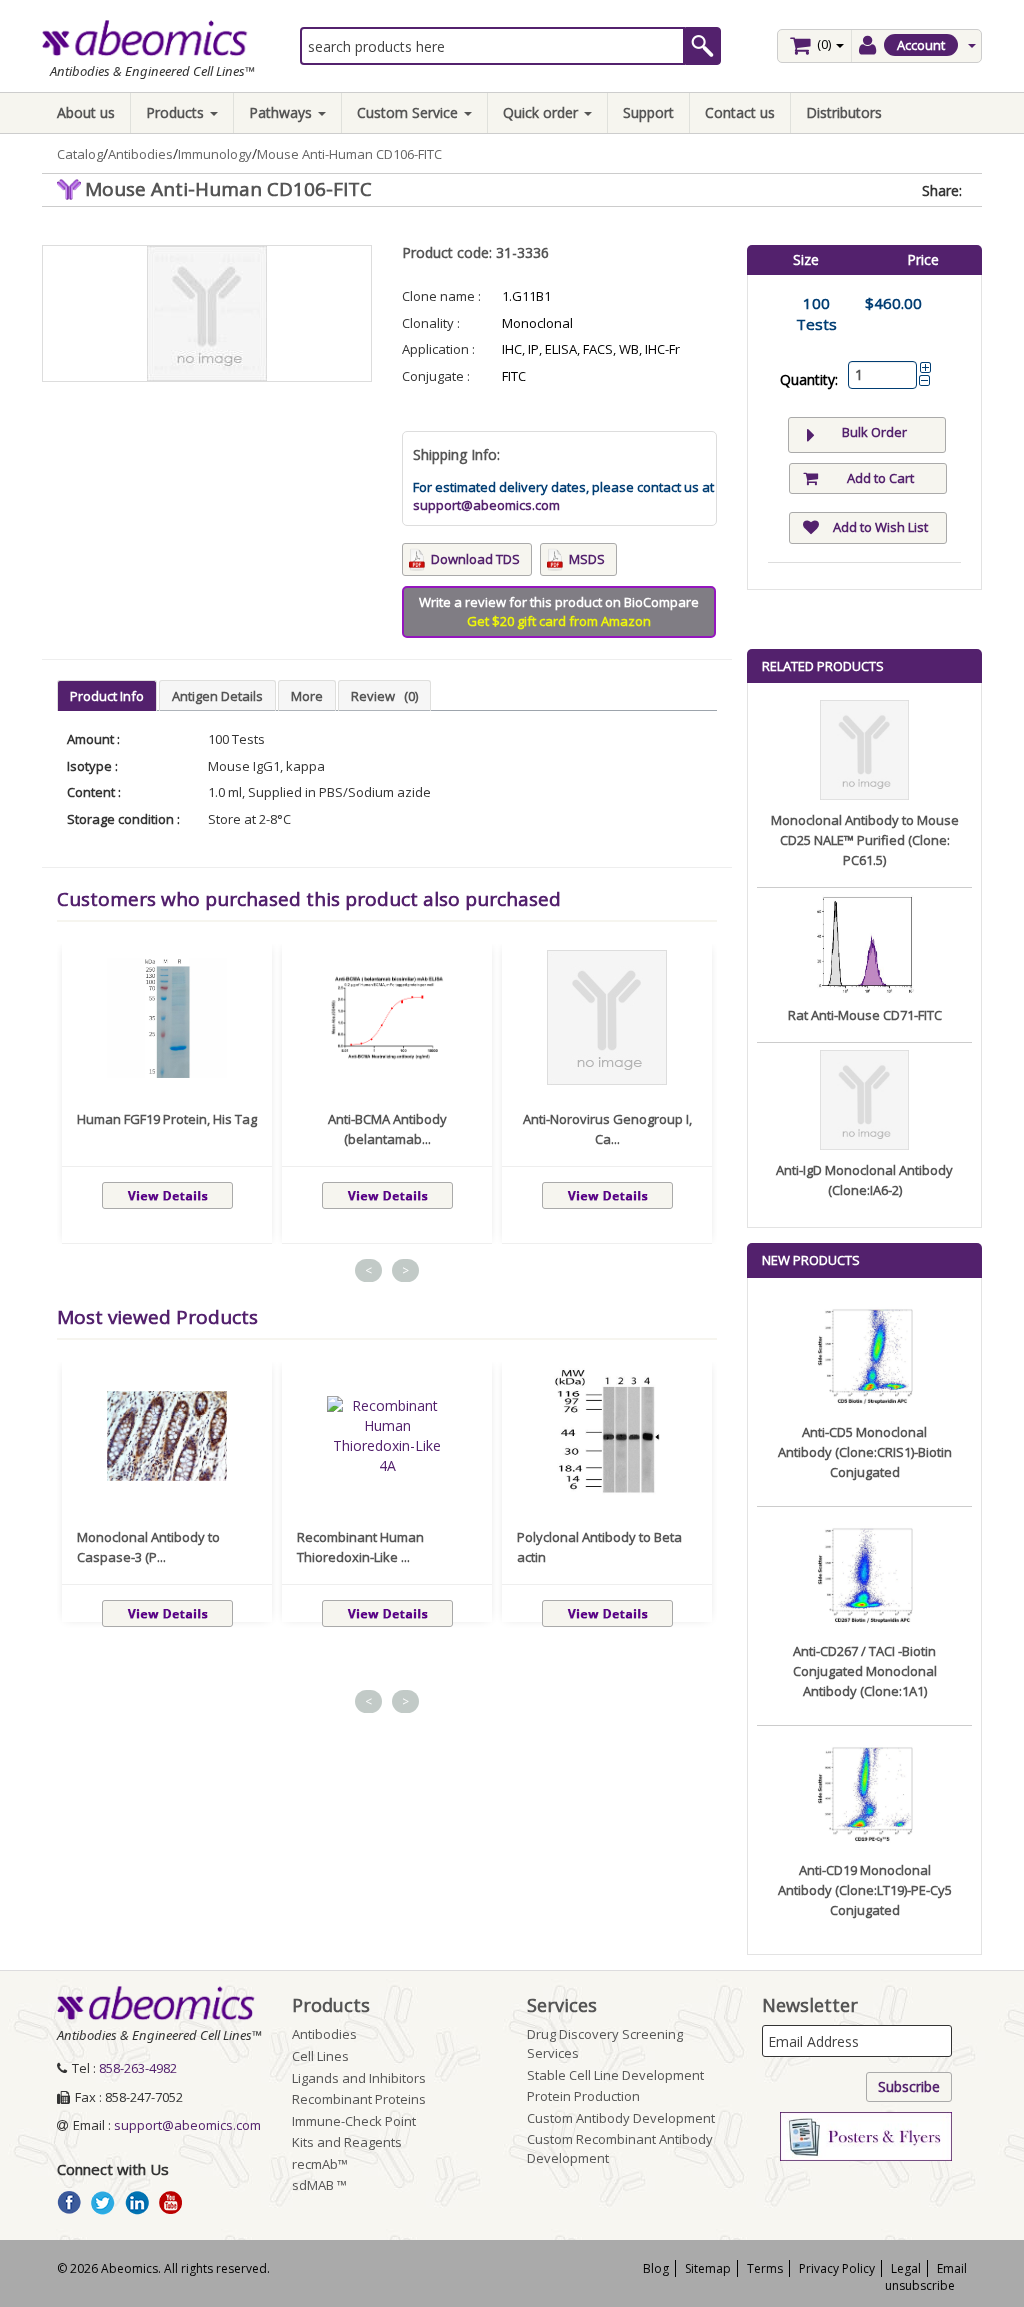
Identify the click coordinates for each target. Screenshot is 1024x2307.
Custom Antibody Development (621, 2118)
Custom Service (409, 112)
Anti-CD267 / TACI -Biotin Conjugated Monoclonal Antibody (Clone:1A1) (865, 1671)
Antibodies (140, 154)
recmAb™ (320, 2164)
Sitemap (708, 2268)
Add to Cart (880, 478)
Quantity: (809, 379)
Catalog (80, 154)
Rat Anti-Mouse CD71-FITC (865, 1015)
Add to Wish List (880, 527)
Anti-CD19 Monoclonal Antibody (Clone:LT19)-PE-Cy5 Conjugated (865, 1890)
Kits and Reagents (347, 2142)
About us (86, 112)
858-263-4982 (138, 2068)
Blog (656, 2268)
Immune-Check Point (354, 2121)
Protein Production (583, 2096)
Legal (906, 2268)
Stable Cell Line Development (615, 2075)
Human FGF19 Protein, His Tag (167, 1119)
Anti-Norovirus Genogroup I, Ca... (607, 1129)
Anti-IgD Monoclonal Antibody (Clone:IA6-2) (864, 1180)
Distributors (844, 112)
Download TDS (475, 559)
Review (384, 696)
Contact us (740, 112)
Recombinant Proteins (359, 2099)
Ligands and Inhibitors (359, 2078)
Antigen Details (217, 696)
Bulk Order (874, 432)
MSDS (587, 559)
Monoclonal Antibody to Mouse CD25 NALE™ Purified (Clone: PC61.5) (865, 840)
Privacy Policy (837, 2268)
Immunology (215, 154)
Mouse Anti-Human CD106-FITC (349, 154)
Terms (765, 2268)
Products (177, 112)
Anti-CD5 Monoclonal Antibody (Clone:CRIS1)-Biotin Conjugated (865, 1452)
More (307, 696)
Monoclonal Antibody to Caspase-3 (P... (148, 1547)
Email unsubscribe (926, 2277)
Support (648, 112)
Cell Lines (320, 2056)
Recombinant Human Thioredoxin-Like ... (360, 1547)
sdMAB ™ (319, 2185)
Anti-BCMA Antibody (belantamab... (387, 1129)
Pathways (282, 112)
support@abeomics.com (486, 505)
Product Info (107, 696)
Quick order (542, 112)
